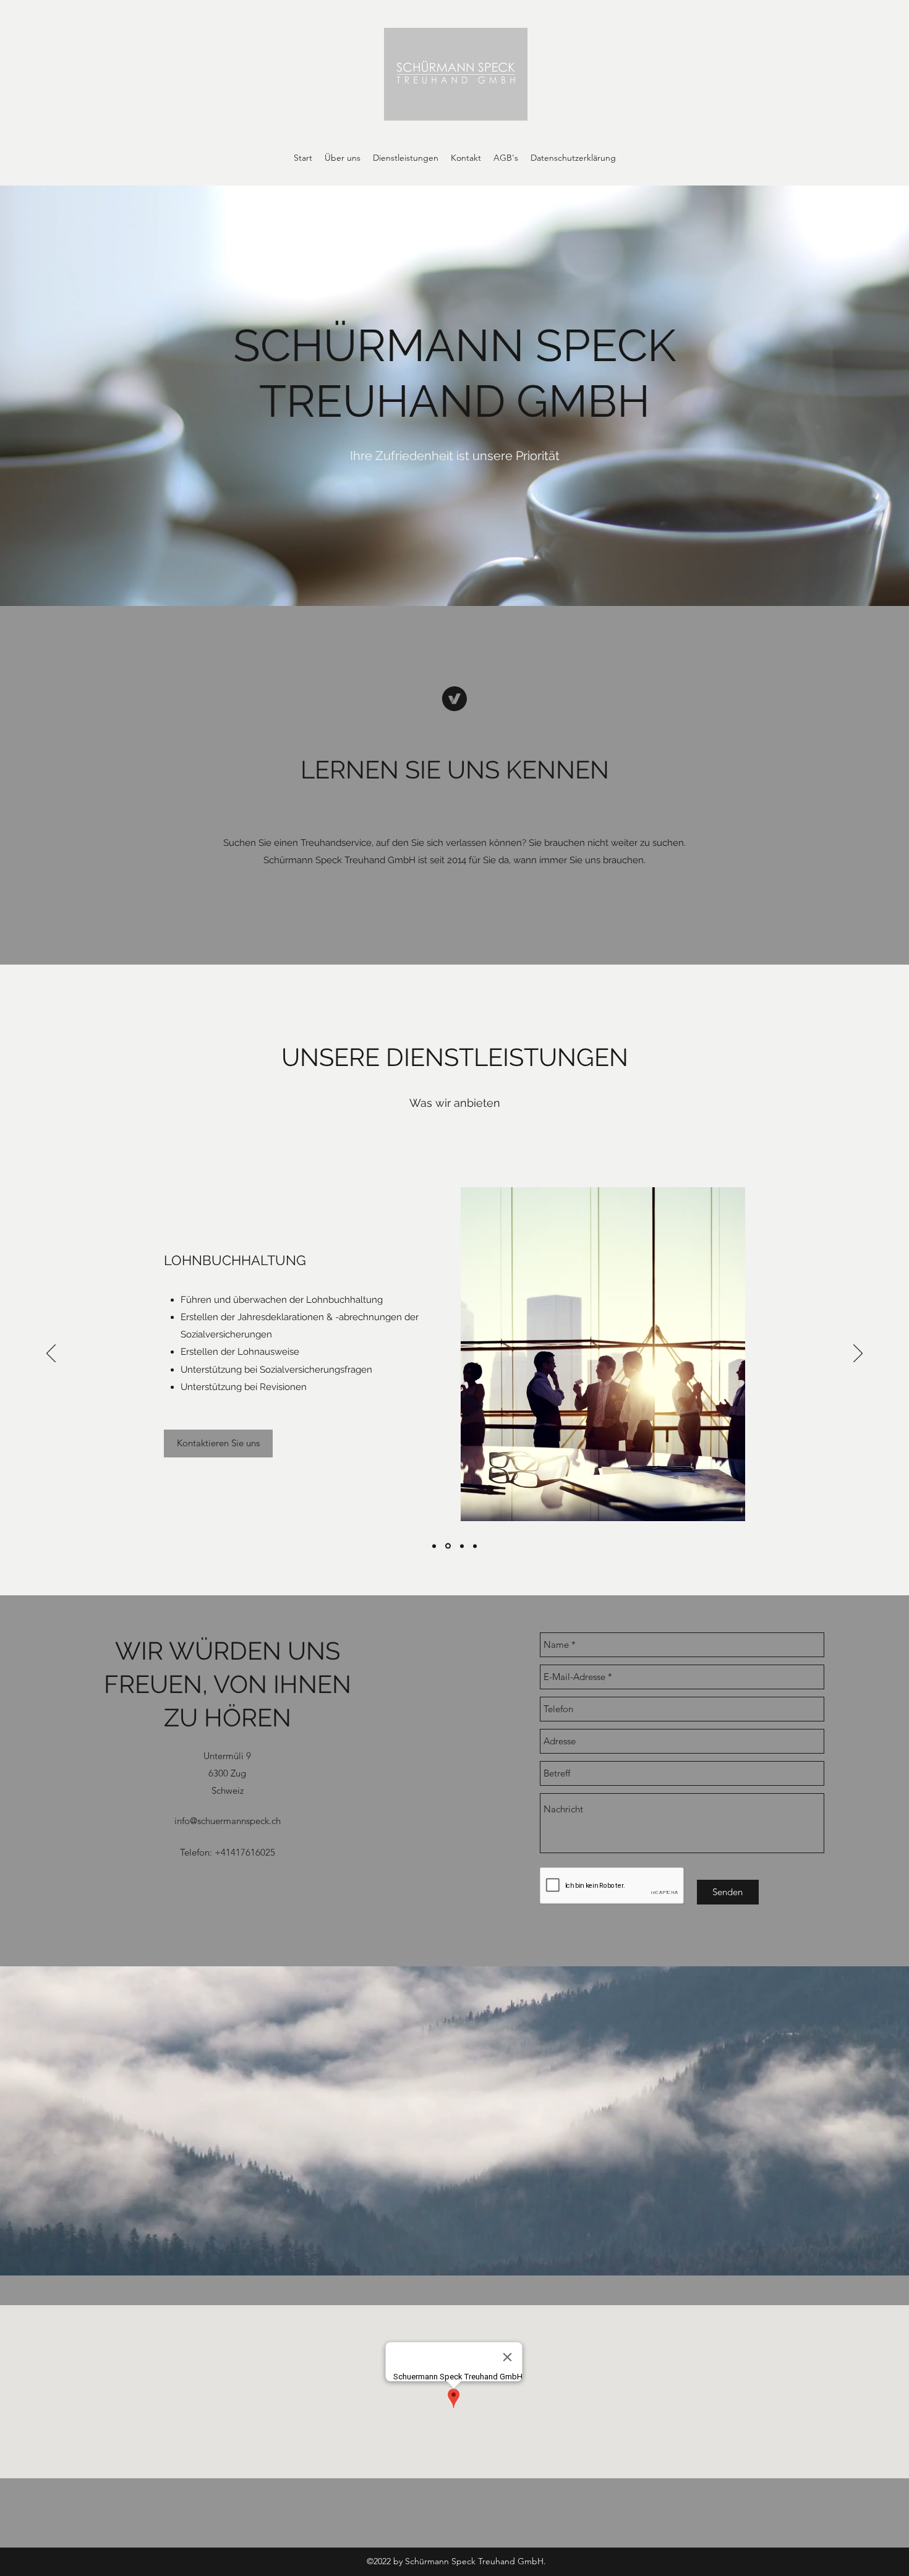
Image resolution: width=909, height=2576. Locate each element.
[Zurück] (51, 1354)
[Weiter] (858, 1354)
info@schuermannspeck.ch (228, 1821)
